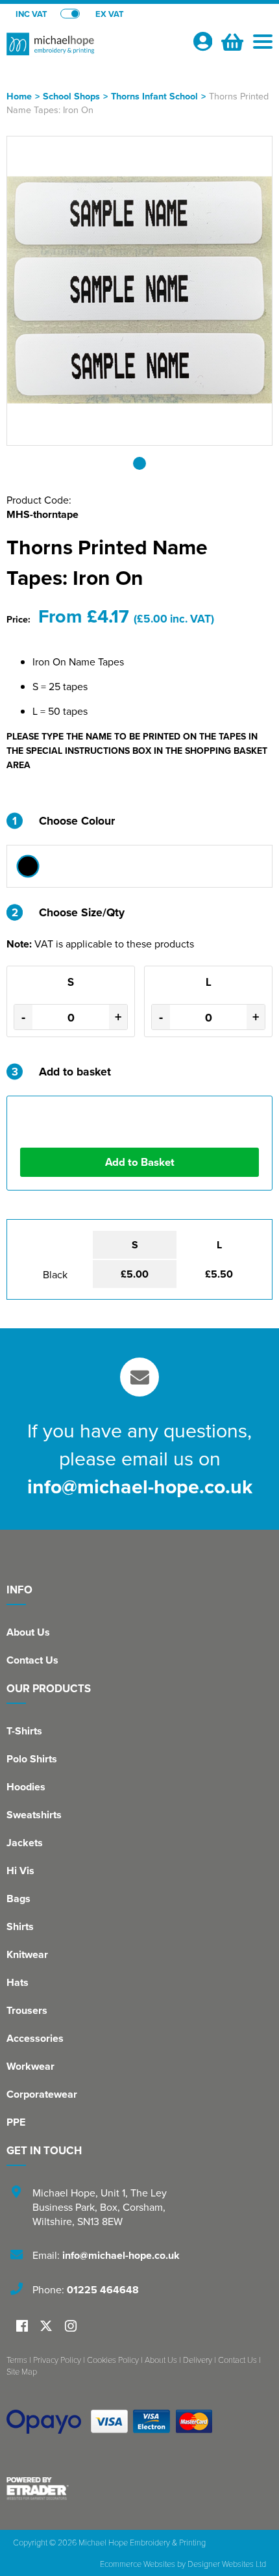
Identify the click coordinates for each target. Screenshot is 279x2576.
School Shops (71, 96)
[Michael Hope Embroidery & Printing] (94, 49)
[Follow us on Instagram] (71, 2327)
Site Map (22, 2371)
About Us (28, 1632)
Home (19, 96)
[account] (202, 41)
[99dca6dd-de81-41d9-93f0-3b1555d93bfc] (28, 866)
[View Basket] (231, 40)
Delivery (198, 2360)
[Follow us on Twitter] (48, 2326)
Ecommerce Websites (138, 2564)
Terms (17, 2360)
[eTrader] (139, 2488)
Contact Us (32, 1660)
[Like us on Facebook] (22, 2327)
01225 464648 (103, 2290)
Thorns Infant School (154, 96)
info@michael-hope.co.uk (140, 1486)
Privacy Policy (57, 2360)
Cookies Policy (113, 2360)
